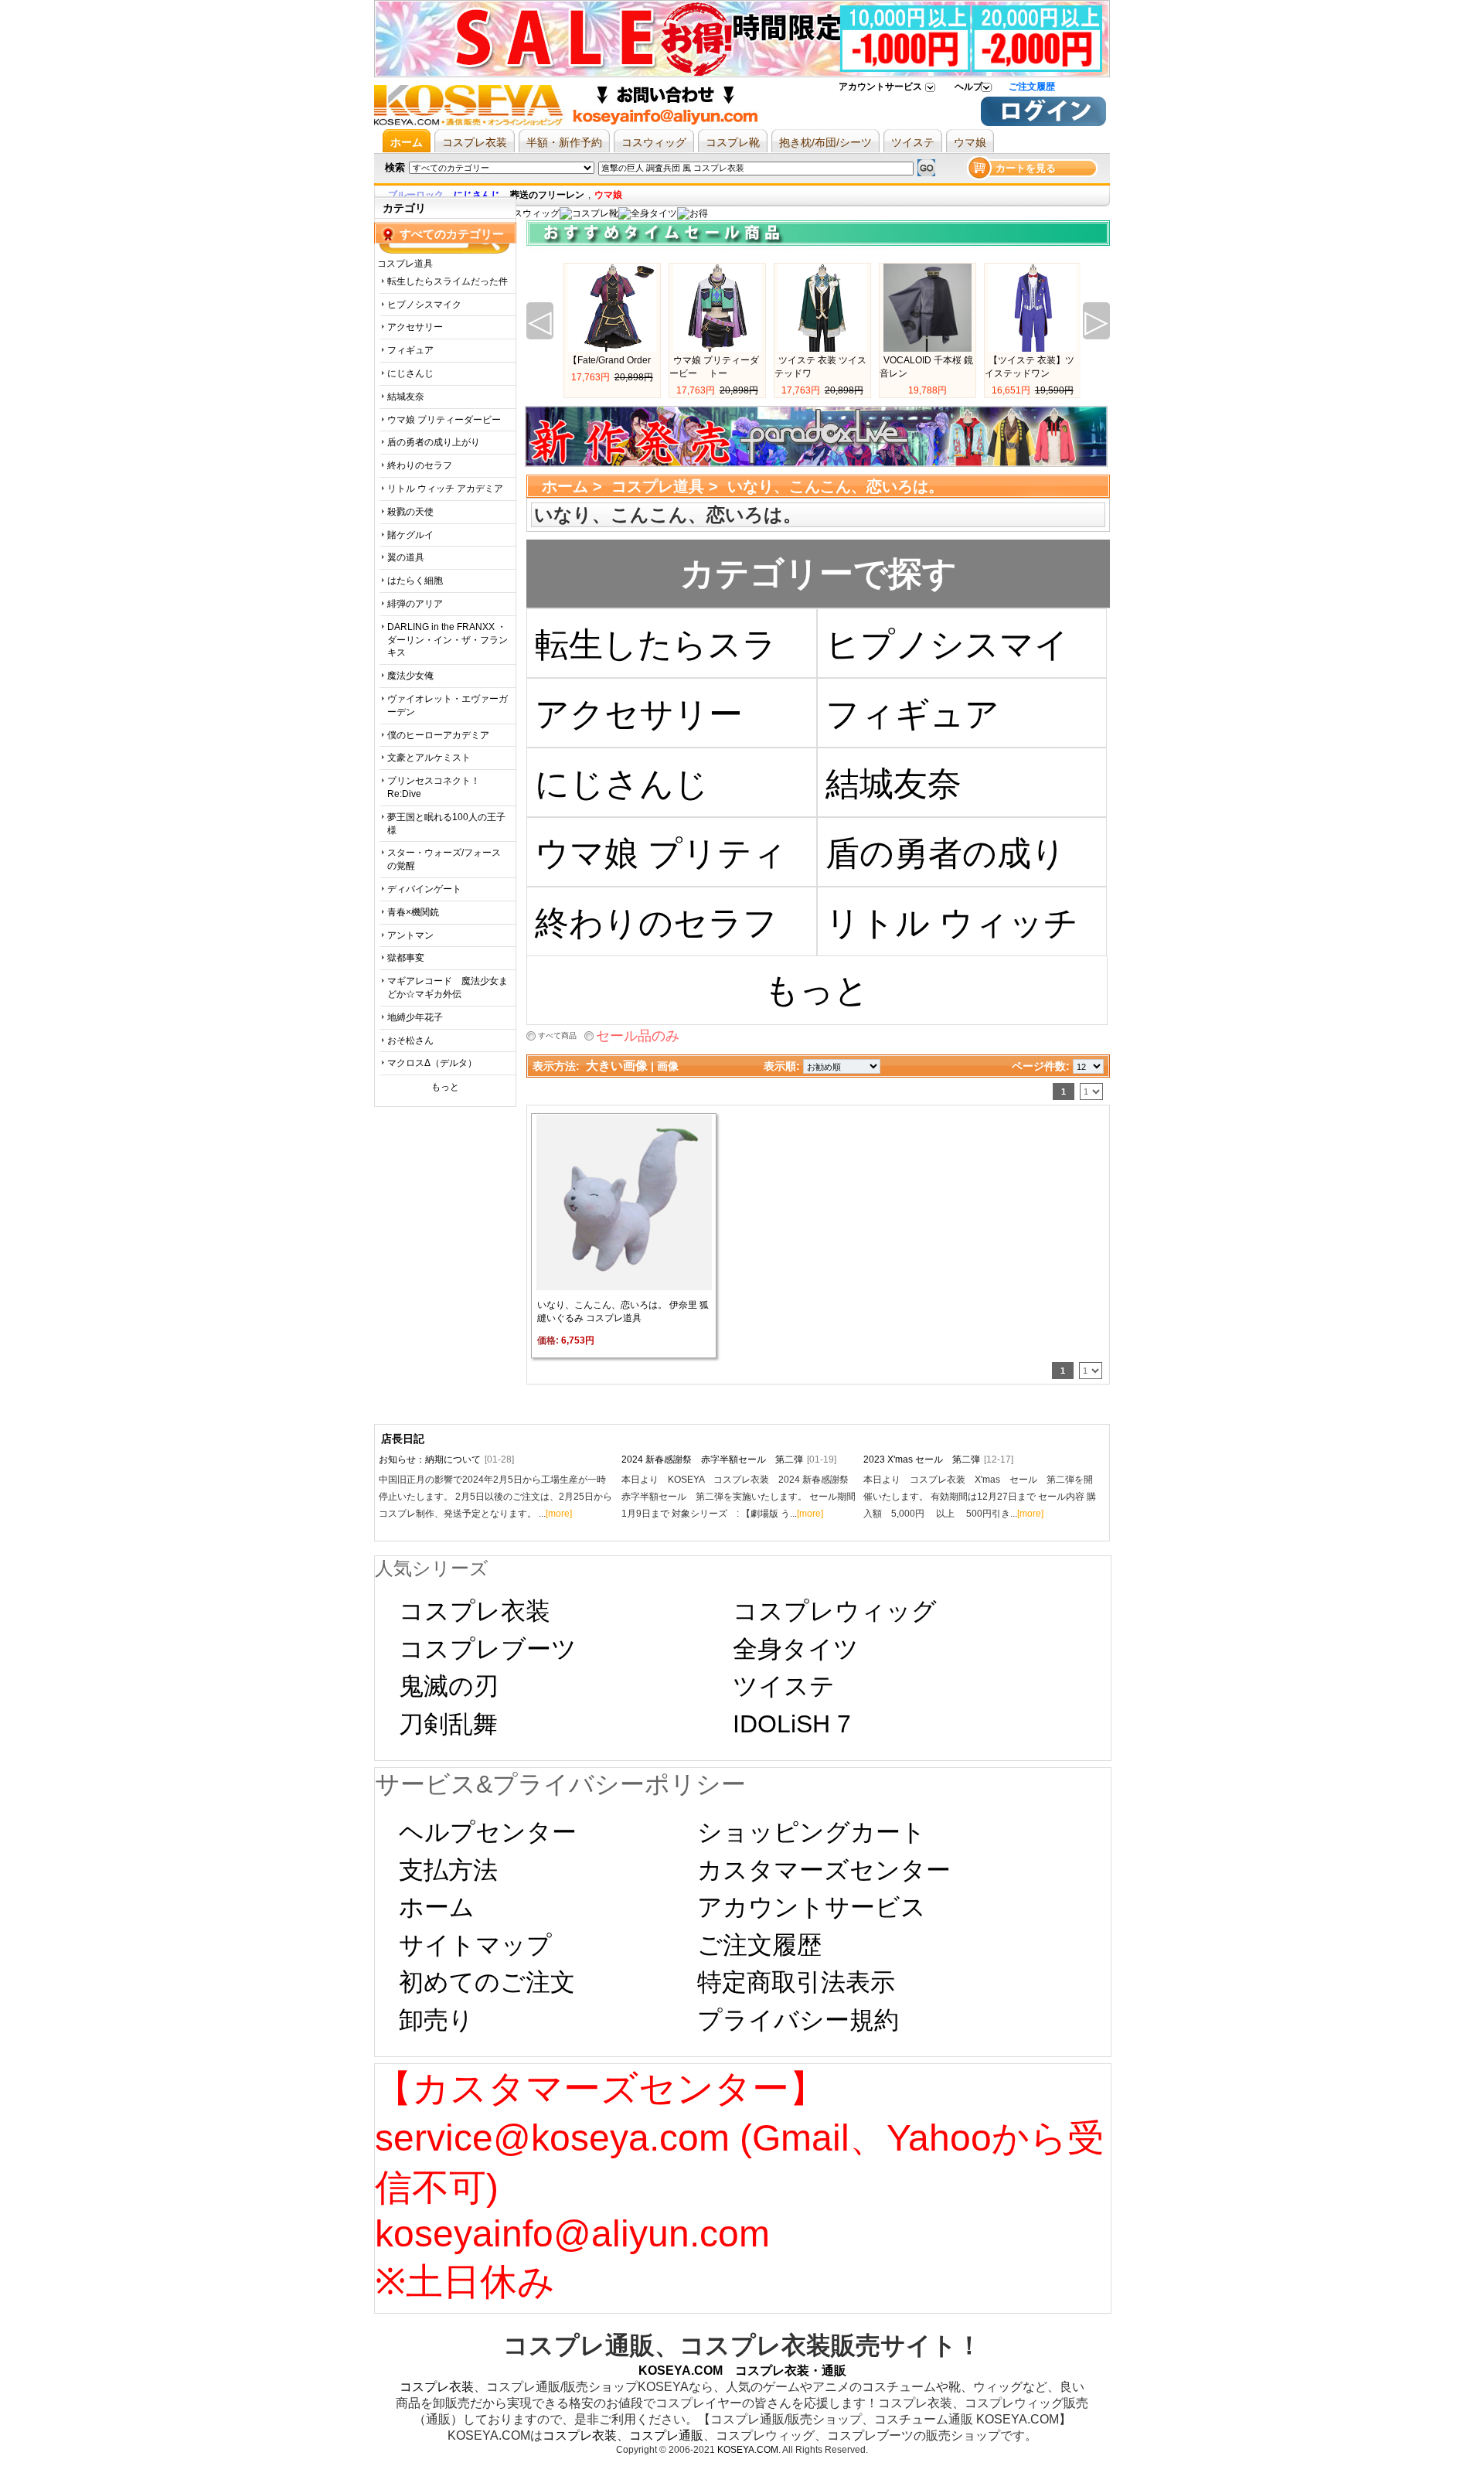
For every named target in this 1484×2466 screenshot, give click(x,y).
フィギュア (410, 350)
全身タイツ (796, 1649)
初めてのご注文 (487, 1982)
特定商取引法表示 (796, 1982)
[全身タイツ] (648, 213)
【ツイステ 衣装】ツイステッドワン (1030, 367)
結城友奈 (406, 397)
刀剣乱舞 (448, 1724)
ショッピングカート (812, 1832)
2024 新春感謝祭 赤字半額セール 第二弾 (729, 1460)
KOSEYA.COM (748, 2450)
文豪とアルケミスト (429, 758)
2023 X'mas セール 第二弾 (938, 1460)
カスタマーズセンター (824, 1870)
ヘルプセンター (488, 1832)
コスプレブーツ (488, 1649)
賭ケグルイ (410, 535)
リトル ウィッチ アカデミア (445, 489)
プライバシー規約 (798, 2020)
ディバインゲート (424, 889)
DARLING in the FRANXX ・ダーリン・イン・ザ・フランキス (448, 640)
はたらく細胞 (415, 581)
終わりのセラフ (420, 465)
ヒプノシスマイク (424, 305)
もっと (445, 1087)
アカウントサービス (880, 87)
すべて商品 (557, 1035)
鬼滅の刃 (449, 1686)
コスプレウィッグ (835, 1611)
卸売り (436, 2020)
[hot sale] (693, 213)
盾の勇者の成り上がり (434, 442)
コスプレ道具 (658, 486)
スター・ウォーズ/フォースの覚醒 (444, 859)
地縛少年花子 (415, 1017)
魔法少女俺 (410, 676)
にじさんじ (410, 373)
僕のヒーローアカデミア (438, 735)
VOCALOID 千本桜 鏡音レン (926, 367)
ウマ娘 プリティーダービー (444, 420)
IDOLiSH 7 (792, 1724)
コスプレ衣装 (475, 1611)
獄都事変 (406, 958)
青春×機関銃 (413, 912)
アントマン (410, 935)
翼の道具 (406, 557)
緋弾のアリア (415, 604)
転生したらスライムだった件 (448, 281)
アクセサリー (415, 327)
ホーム (565, 486)
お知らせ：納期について (446, 1460)
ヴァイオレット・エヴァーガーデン (448, 705)
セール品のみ (638, 1036)
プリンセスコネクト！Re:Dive (434, 787)
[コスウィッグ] (526, 213)
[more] (559, 1514)
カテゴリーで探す (819, 573)
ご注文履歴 (1032, 87)
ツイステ (784, 1686)
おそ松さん (410, 1041)
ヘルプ (968, 87)
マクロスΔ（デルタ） (432, 1063)
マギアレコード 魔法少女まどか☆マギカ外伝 (448, 988)
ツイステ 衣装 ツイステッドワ (820, 367)
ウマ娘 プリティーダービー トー (714, 367)
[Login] (1043, 123)
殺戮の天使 (410, 512)
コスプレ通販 (666, 2435)
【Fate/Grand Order (609, 360)
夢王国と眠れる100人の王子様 (446, 824)
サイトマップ (475, 1945)
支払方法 (448, 1870)
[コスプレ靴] (589, 213)
